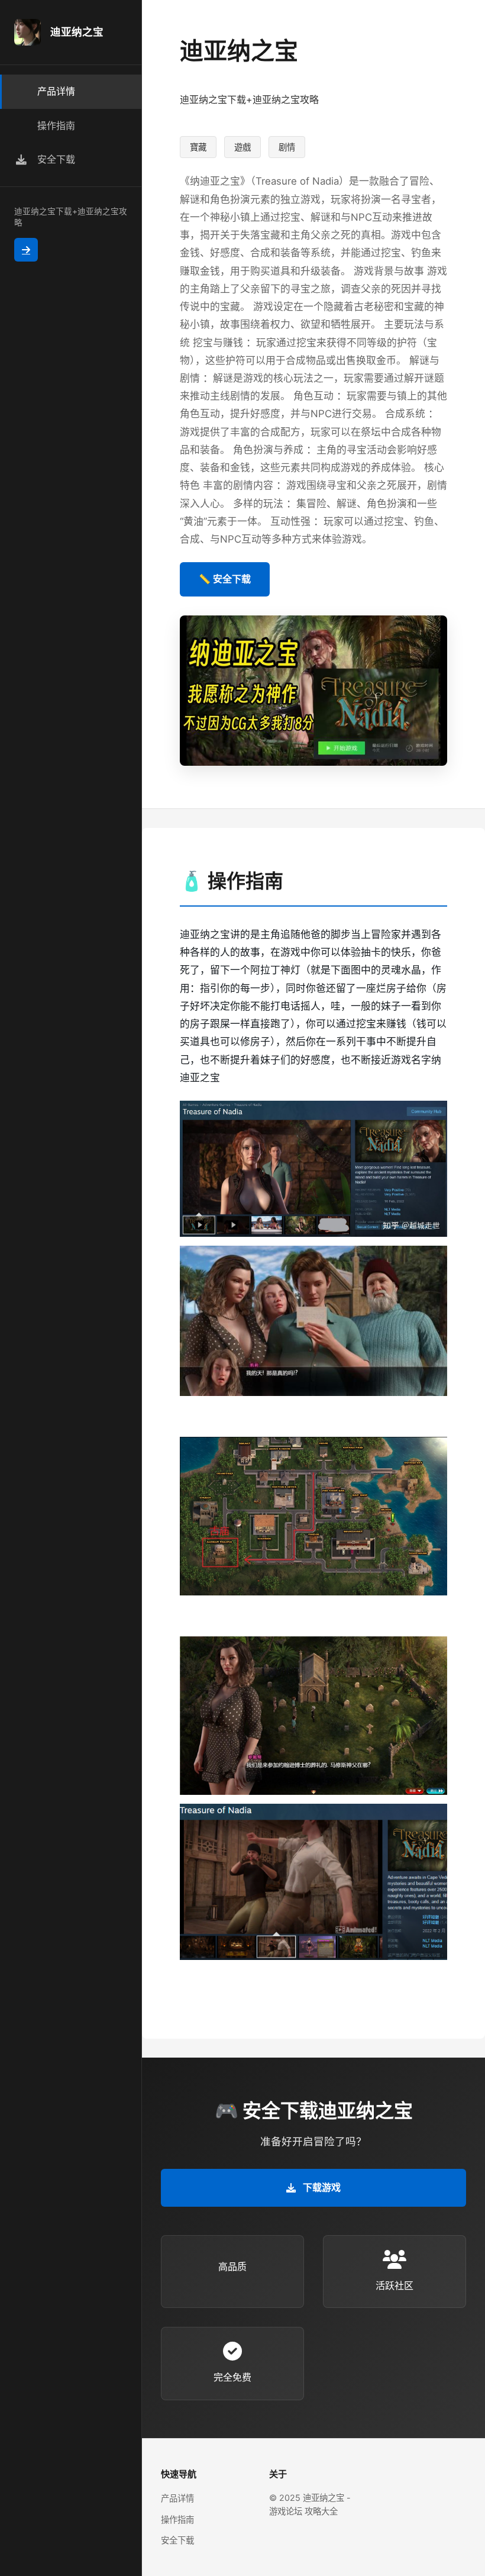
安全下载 (177, 2540)
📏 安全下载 (225, 579)
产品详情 (177, 2498)
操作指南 (177, 2519)
